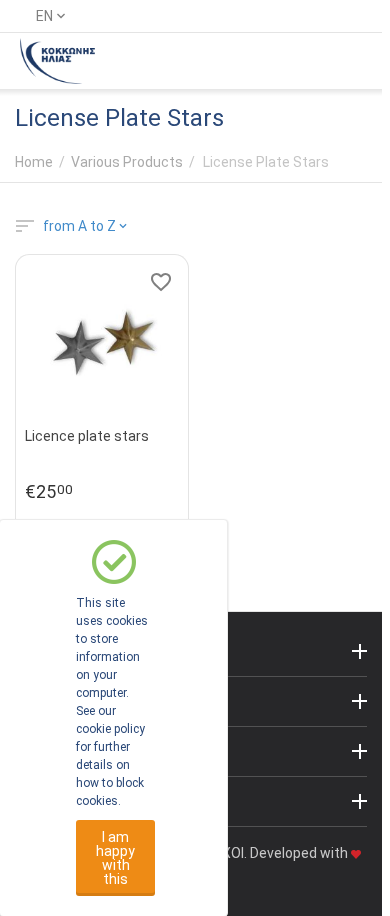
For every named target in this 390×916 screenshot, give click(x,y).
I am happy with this (115, 858)
